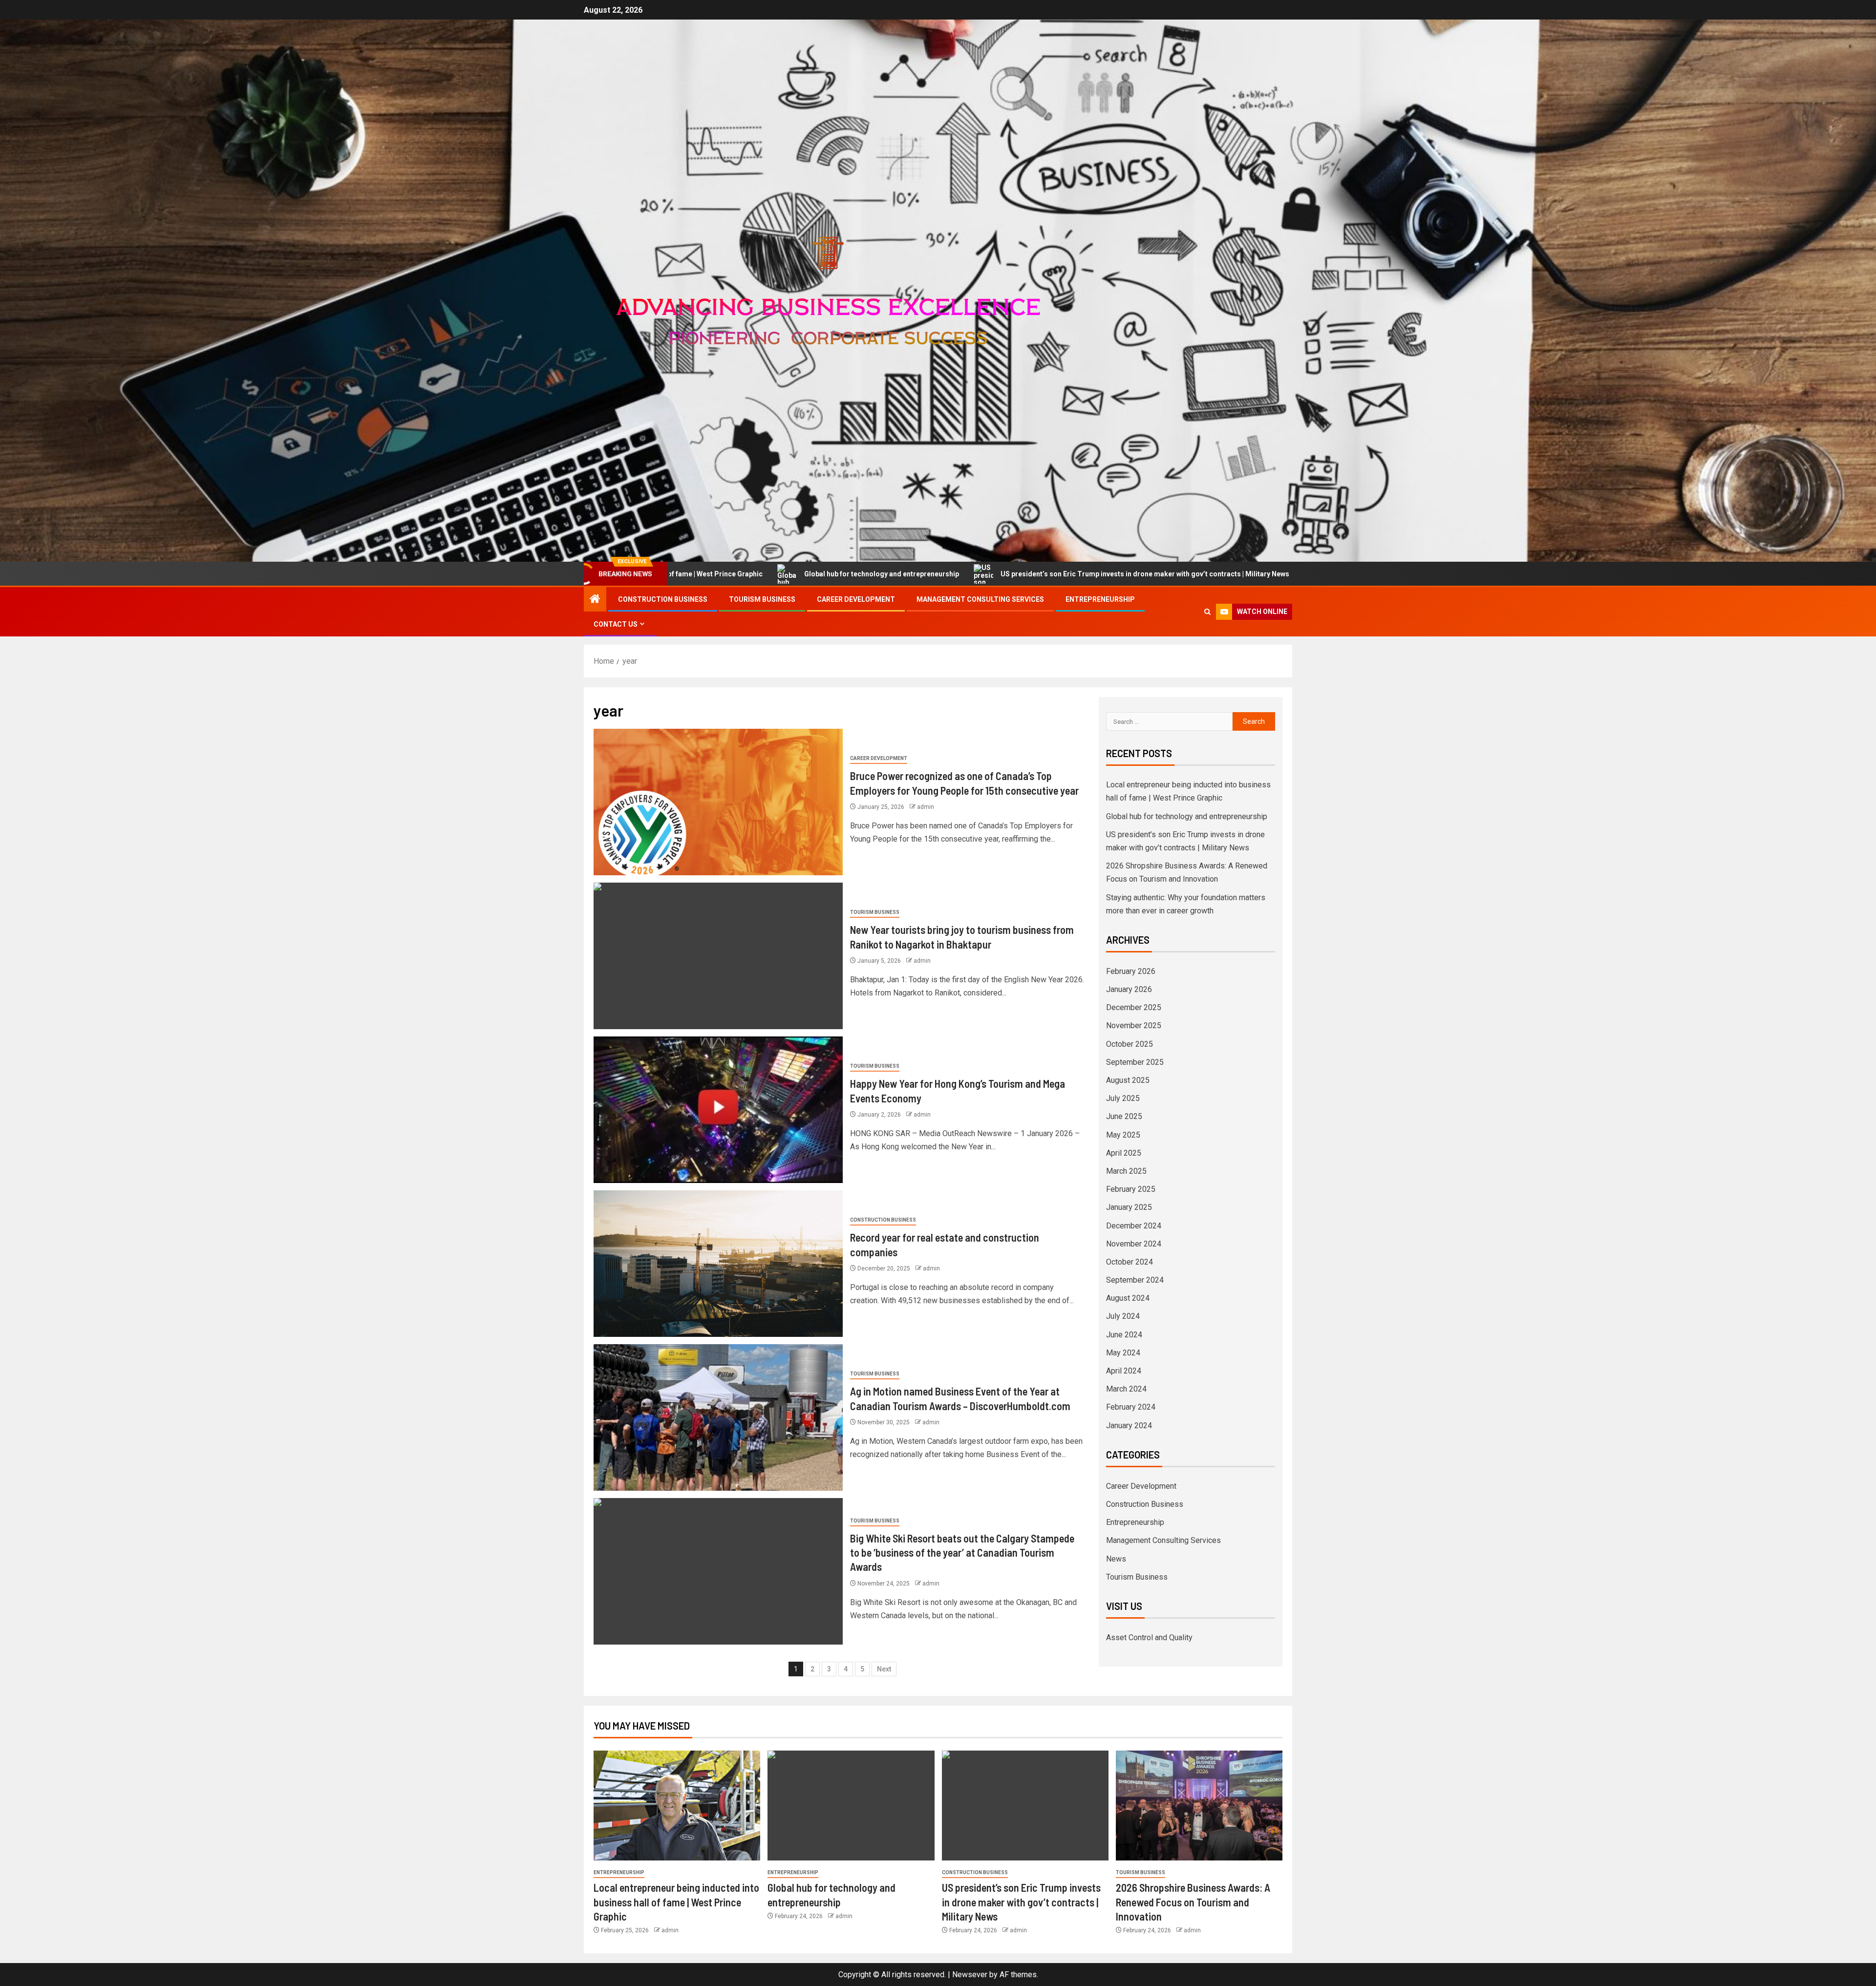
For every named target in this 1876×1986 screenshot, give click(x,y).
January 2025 (1129, 1207)
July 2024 (1123, 1316)
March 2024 (1126, 1389)
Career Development (856, 599)
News (1116, 1559)
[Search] (1207, 612)
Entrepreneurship (1100, 599)
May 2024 (1123, 1353)
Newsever (970, 1975)
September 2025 (1135, 1062)
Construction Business (663, 599)
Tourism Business (762, 599)
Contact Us (616, 624)
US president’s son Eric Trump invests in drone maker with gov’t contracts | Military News (891, 574)
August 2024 (1128, 1298)
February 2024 (1131, 1407)
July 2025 (1123, 1098)
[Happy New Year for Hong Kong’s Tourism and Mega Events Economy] (718, 1110)
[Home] (595, 600)
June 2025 (1124, 1116)
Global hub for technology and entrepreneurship (1187, 816)
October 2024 (1130, 1262)
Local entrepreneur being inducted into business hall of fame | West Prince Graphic (676, 1902)
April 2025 (1124, 1153)
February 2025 (1131, 1189)
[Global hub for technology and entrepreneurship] (851, 1806)
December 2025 (1134, 1007)
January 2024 (1129, 1426)
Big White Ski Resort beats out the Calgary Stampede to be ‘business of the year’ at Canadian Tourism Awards (962, 1553)
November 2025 (1134, 1025)
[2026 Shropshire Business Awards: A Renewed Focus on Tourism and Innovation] (1199, 1806)
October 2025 (1130, 1044)
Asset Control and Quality (1149, 1637)
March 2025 (1126, 1171)
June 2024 (1124, 1335)
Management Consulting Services (980, 599)
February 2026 (1131, 971)
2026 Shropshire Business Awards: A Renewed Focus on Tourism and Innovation (1206, 574)
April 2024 (1124, 1371)
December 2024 (1134, 1226)
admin (926, 807)
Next (884, 1669)
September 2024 (1135, 1280)
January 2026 (1129, 989)
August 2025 (1128, 1080)
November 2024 (1134, 1244)
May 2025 (1123, 1135)
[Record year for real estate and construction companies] (718, 1264)
